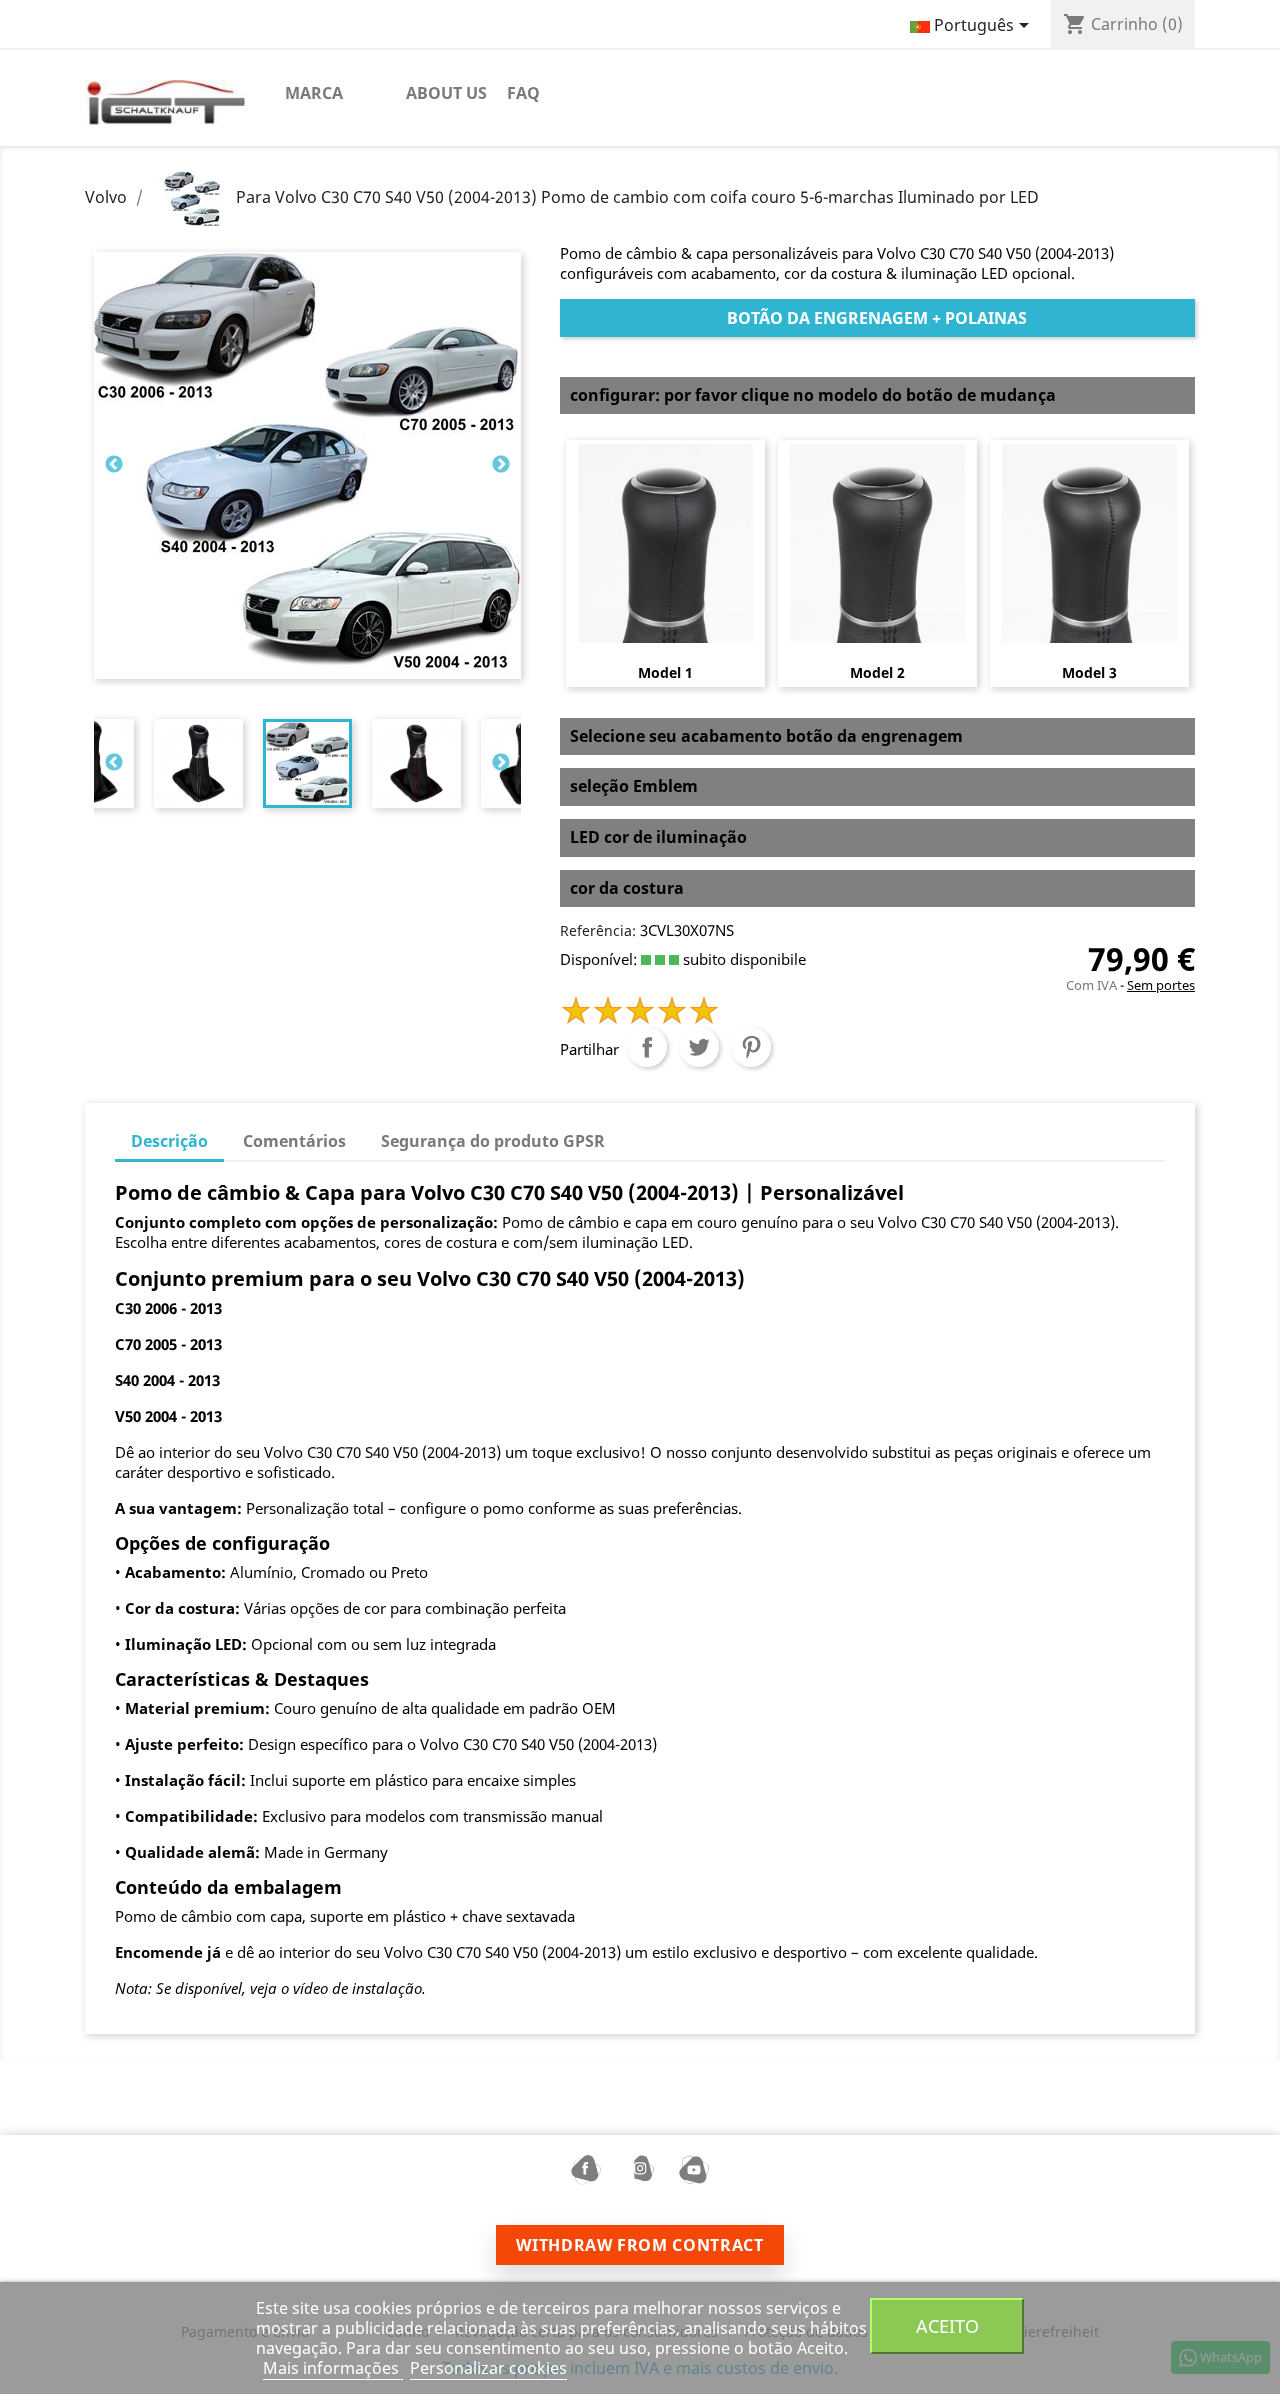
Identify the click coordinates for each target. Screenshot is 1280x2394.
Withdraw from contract (639, 2245)
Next (501, 465)
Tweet (699, 1047)
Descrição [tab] (169, 1141)
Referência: (598, 930)
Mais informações (333, 2368)
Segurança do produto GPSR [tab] (493, 1141)
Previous (114, 465)
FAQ (523, 93)
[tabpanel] (307, 763)
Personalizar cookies (488, 2368)
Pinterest (751, 1047)
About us (446, 93)
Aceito (947, 2325)
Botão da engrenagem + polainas (877, 318)
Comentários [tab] (294, 1141)
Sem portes (1161, 985)
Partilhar (647, 1047)
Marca (314, 93)
